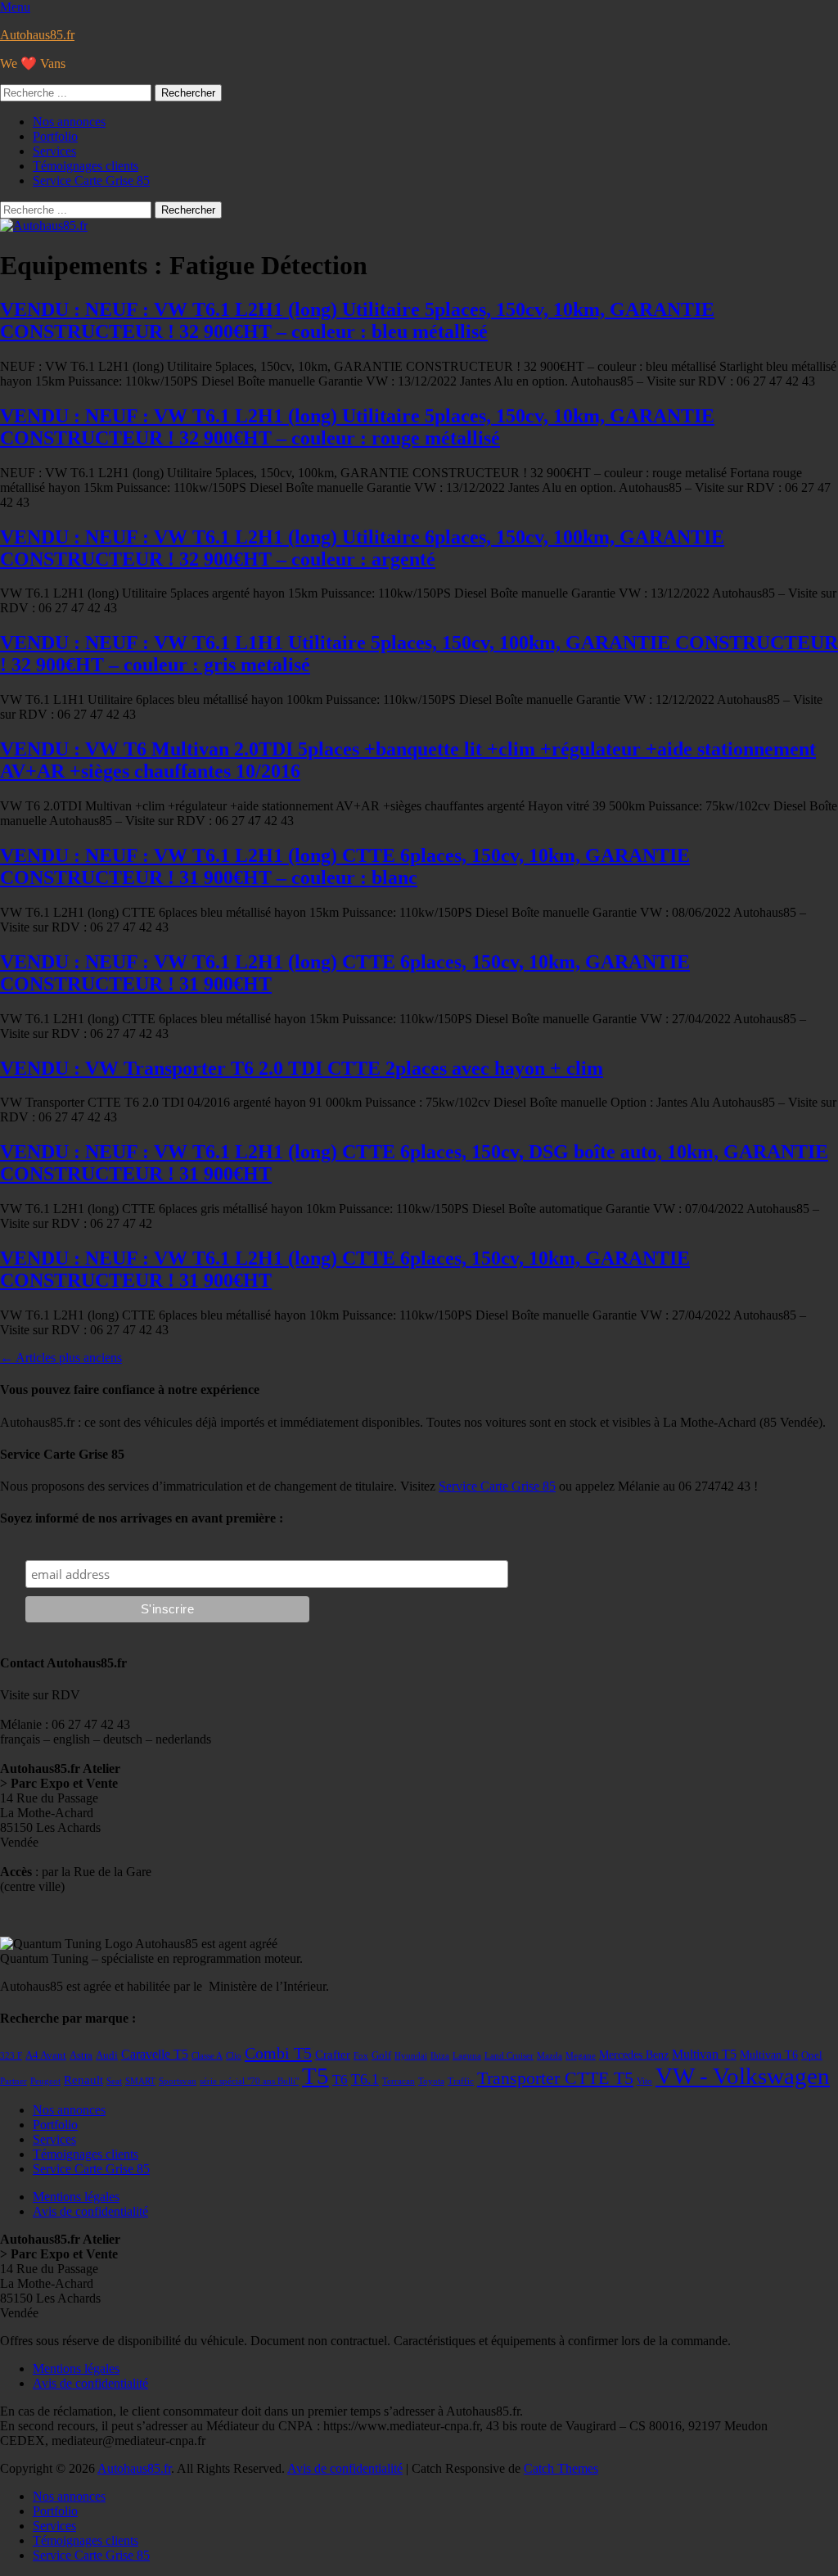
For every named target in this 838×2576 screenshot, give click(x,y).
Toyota (431, 2081)
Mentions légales (76, 2197)
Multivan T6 (769, 2055)
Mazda (550, 2056)
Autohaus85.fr (37, 35)
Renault (83, 2080)
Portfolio (55, 136)
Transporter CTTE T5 (555, 2078)
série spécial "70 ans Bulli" (249, 2081)
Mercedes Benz (634, 2055)
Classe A (207, 2056)
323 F (11, 2056)
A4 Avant (46, 2055)
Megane (581, 2056)
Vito (644, 2081)
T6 (340, 2079)
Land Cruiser (509, 2056)
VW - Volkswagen (743, 2076)
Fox (361, 2056)
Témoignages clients (86, 166)
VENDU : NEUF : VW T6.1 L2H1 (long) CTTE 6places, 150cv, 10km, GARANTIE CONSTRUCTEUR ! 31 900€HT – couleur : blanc (345, 866)
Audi (107, 2055)
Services (54, 151)
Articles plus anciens (61, 1358)
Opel (812, 2055)
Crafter (333, 2055)
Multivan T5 (704, 2054)
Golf (381, 2055)
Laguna (467, 2056)
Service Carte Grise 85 (91, 180)
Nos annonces (69, 122)
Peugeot (45, 2081)
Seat (114, 2081)
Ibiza (440, 2056)
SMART (140, 2081)
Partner (14, 2081)
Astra (81, 2055)
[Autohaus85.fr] (44, 226)
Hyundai (411, 2056)
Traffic (461, 2081)
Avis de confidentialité (90, 2211)
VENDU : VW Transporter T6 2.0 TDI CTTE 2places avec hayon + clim (302, 1068)
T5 (315, 2076)
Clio (234, 2056)
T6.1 (365, 2079)
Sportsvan (178, 2081)
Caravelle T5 (155, 2054)
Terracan (399, 2081)
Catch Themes (561, 2468)
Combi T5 (278, 2053)
